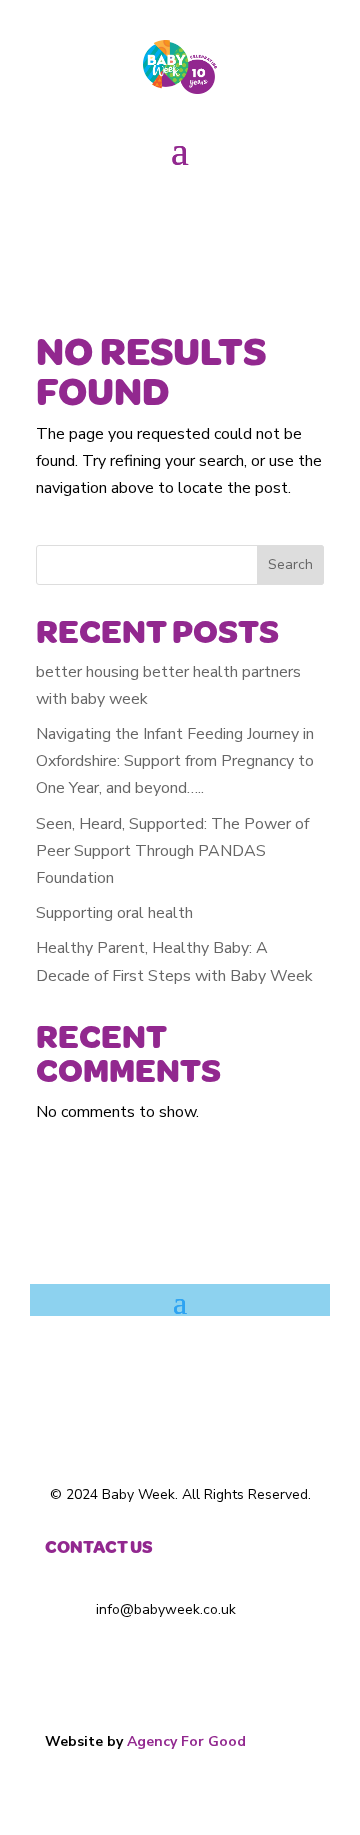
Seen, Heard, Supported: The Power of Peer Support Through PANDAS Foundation (172, 851)
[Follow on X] (220, 211)
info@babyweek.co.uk (164, 1609)
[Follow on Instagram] (180, 211)
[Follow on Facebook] (140, 211)
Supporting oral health (114, 913)
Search (290, 564)
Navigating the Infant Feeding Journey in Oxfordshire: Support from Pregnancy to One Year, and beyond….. (175, 761)
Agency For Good (186, 1741)
